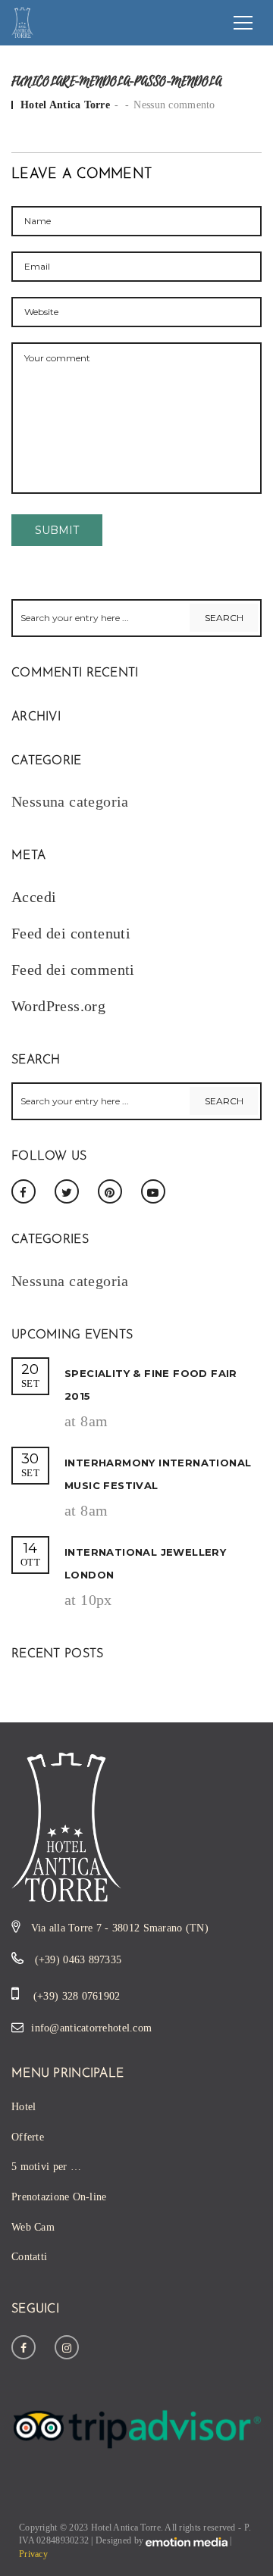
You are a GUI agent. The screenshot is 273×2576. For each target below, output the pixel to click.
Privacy (33, 2554)
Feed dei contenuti (71, 933)
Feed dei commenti (73, 970)
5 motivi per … (46, 2167)
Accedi (34, 897)
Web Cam (33, 2227)
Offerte (28, 2137)
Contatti (29, 2257)
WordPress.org (58, 1006)
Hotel (24, 2107)
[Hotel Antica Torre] (22, 21)
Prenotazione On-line (59, 2197)
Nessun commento (174, 105)
